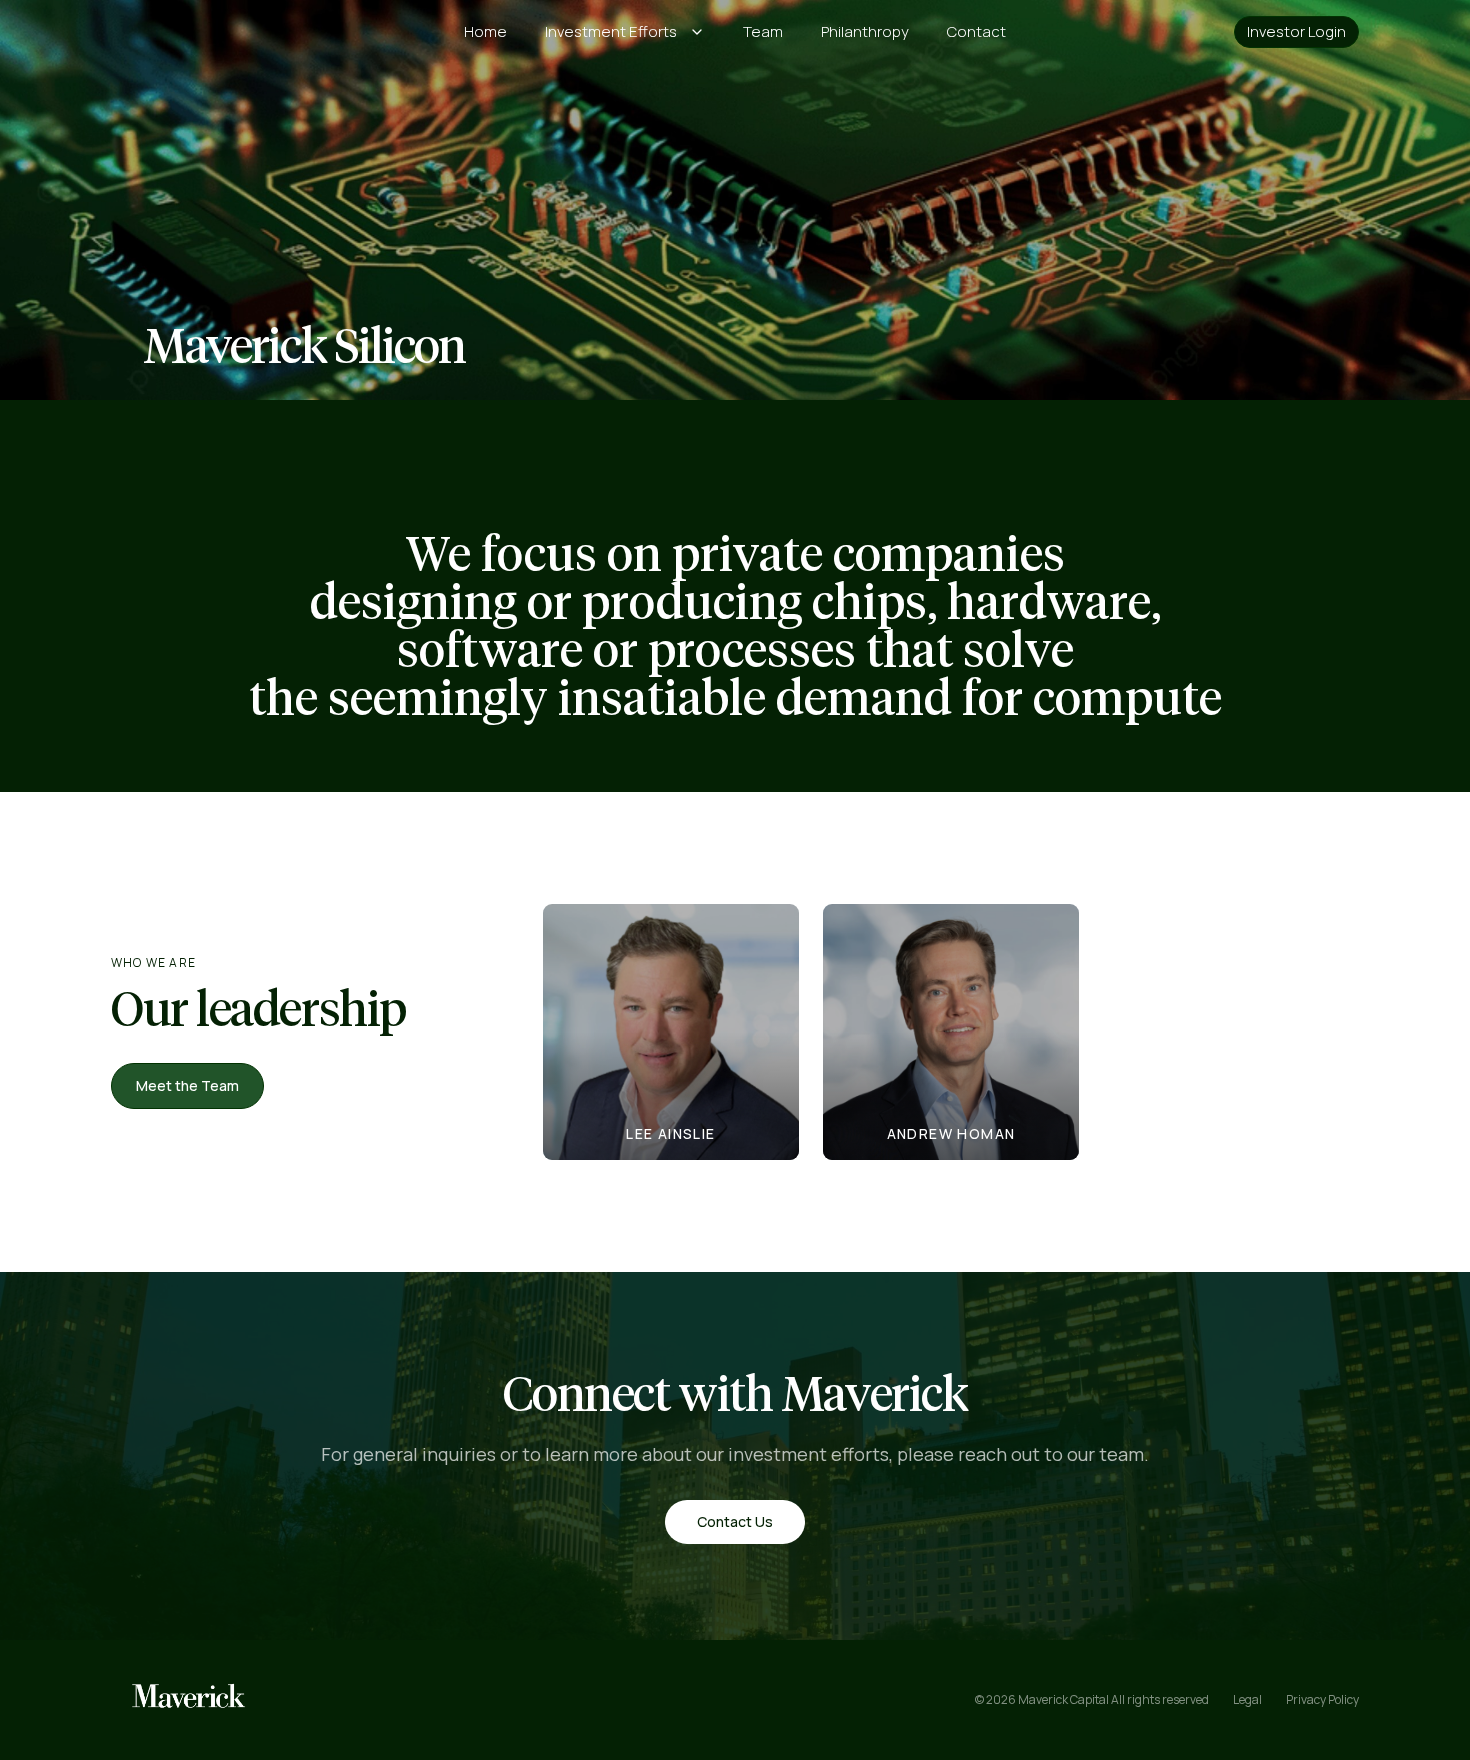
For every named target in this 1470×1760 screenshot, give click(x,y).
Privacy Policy (1322, 1700)
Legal (1247, 1700)
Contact (976, 31)
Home (485, 31)
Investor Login (1296, 31)
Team (763, 31)
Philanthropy (865, 31)
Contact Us (735, 1521)
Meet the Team (187, 1085)
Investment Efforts (611, 31)
